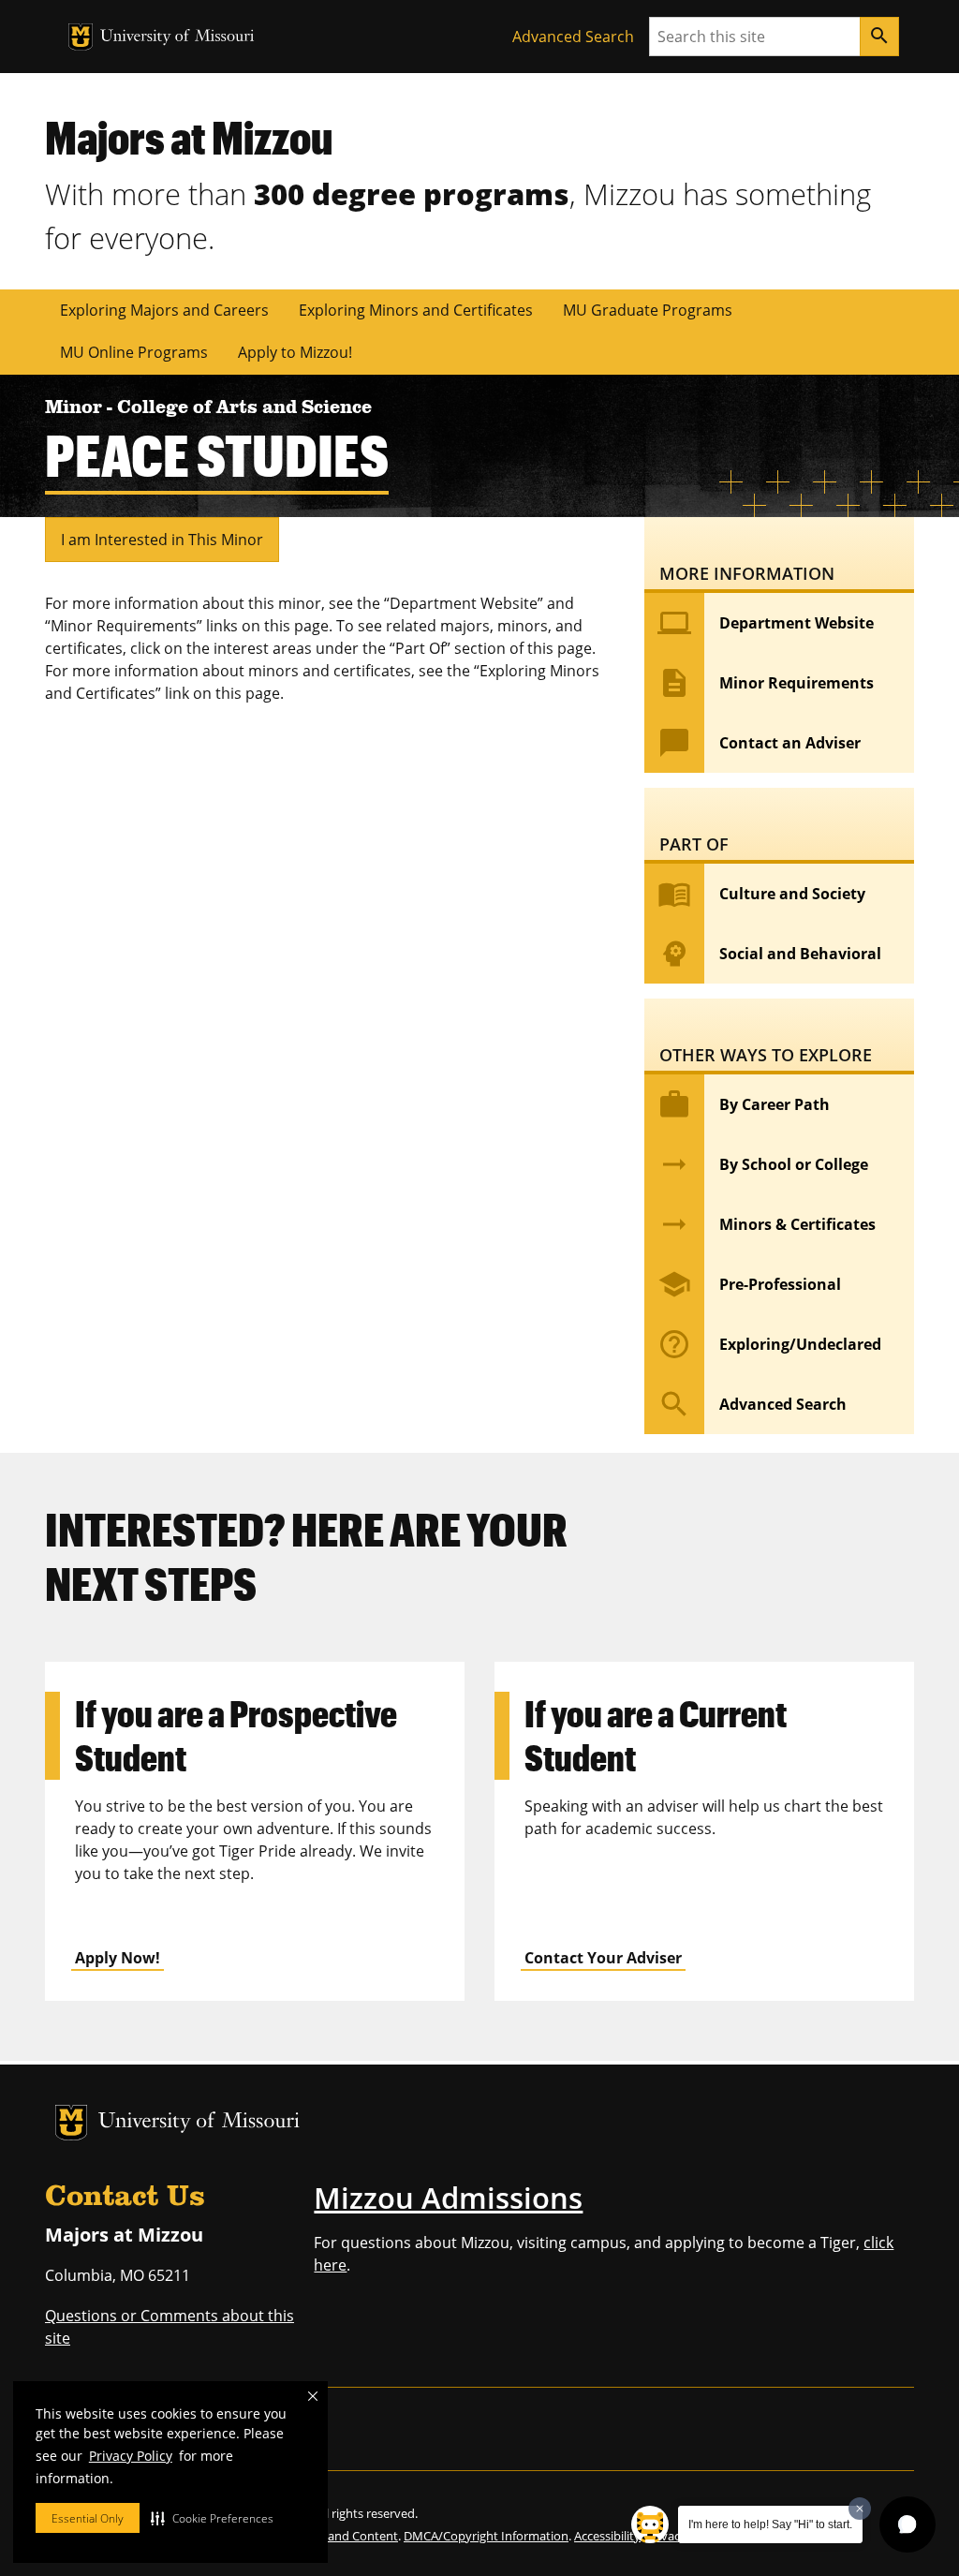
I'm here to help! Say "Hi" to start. (770, 2524)
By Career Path (744, 1104)
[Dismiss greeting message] (860, 2509)
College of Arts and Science (244, 408)
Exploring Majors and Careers (164, 310)
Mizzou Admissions (448, 2198)
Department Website (766, 623)
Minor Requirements (766, 683)
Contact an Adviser (759, 743)
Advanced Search (573, 37)
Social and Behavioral (769, 954)
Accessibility (607, 2536)
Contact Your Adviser (603, 1958)
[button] (212, 2518)
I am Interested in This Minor (162, 540)
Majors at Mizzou (189, 137)
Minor (76, 408)
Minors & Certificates (767, 1224)
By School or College (763, 1164)
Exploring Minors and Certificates (416, 310)
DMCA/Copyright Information (486, 2536)
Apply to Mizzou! (295, 352)
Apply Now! (118, 1958)
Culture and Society (761, 894)
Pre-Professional (749, 1284)
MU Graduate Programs (648, 310)
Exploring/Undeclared (769, 1344)
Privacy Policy (131, 2456)
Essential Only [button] (88, 2518)
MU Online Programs (134, 352)
